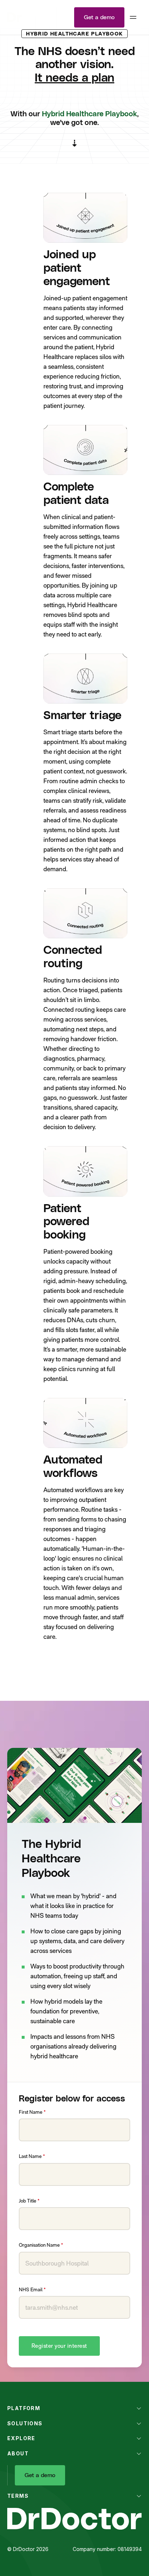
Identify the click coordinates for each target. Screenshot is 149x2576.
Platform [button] (24, 2408)
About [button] (18, 2453)
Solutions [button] (25, 2423)
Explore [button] (21, 2438)
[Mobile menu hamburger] (133, 17)
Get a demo (99, 17)
